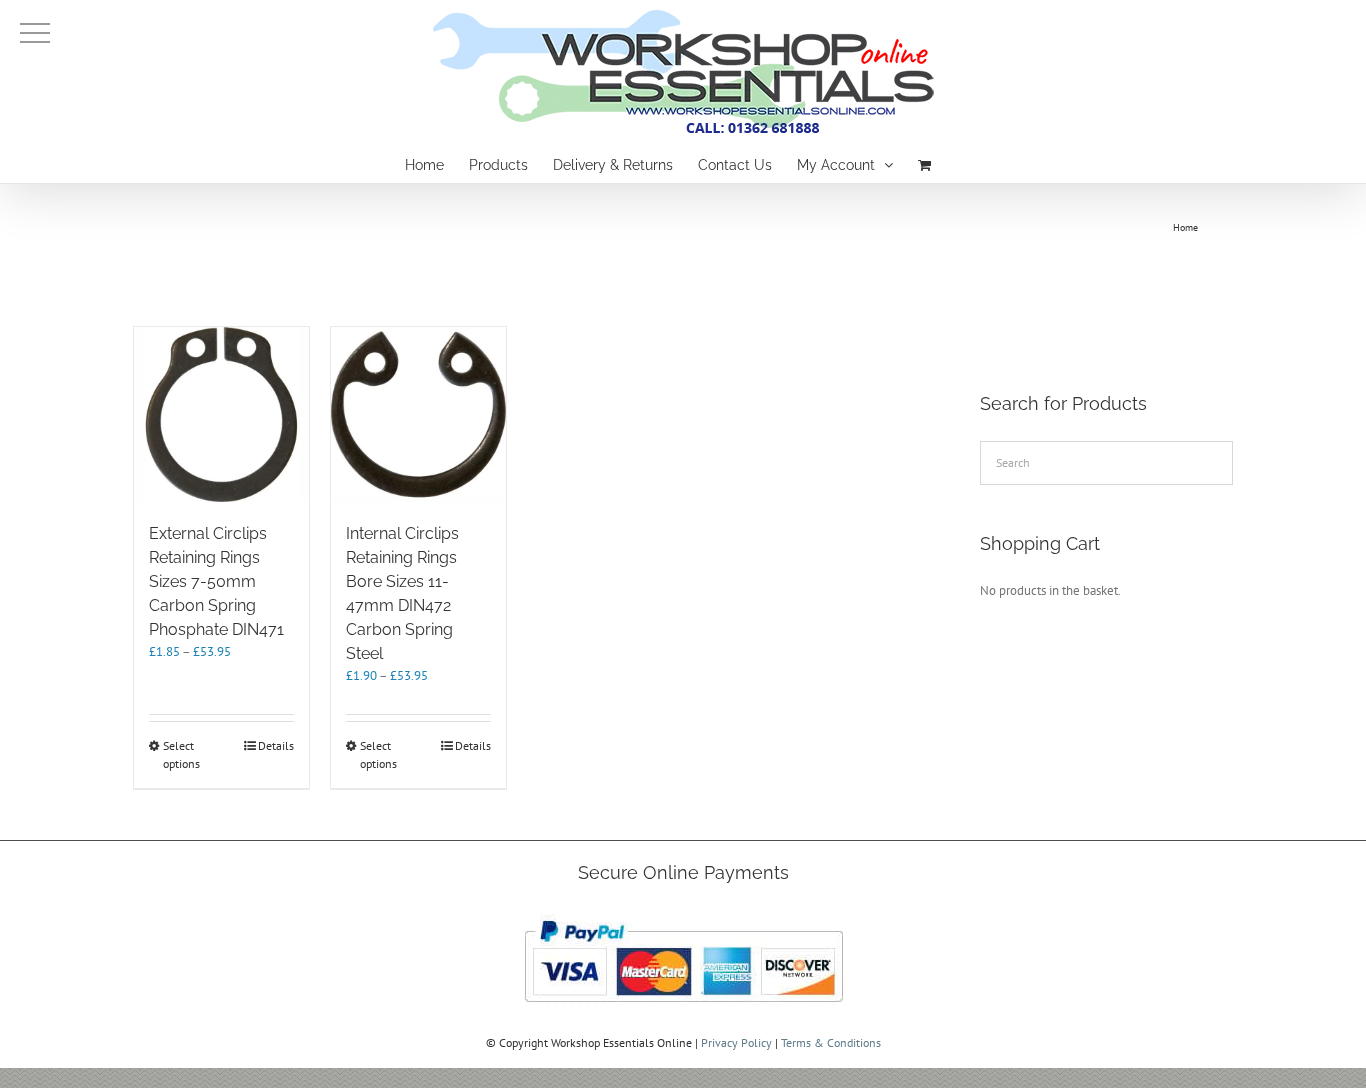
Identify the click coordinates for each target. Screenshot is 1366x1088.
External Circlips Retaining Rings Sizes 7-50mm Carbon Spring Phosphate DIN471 (216, 581)
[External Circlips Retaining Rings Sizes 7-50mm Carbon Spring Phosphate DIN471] (221, 414)
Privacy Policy (736, 1042)
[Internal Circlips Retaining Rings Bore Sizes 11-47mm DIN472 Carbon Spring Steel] (418, 414)
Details (276, 745)
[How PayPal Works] (683, 914)
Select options (181, 754)
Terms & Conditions (831, 1042)
